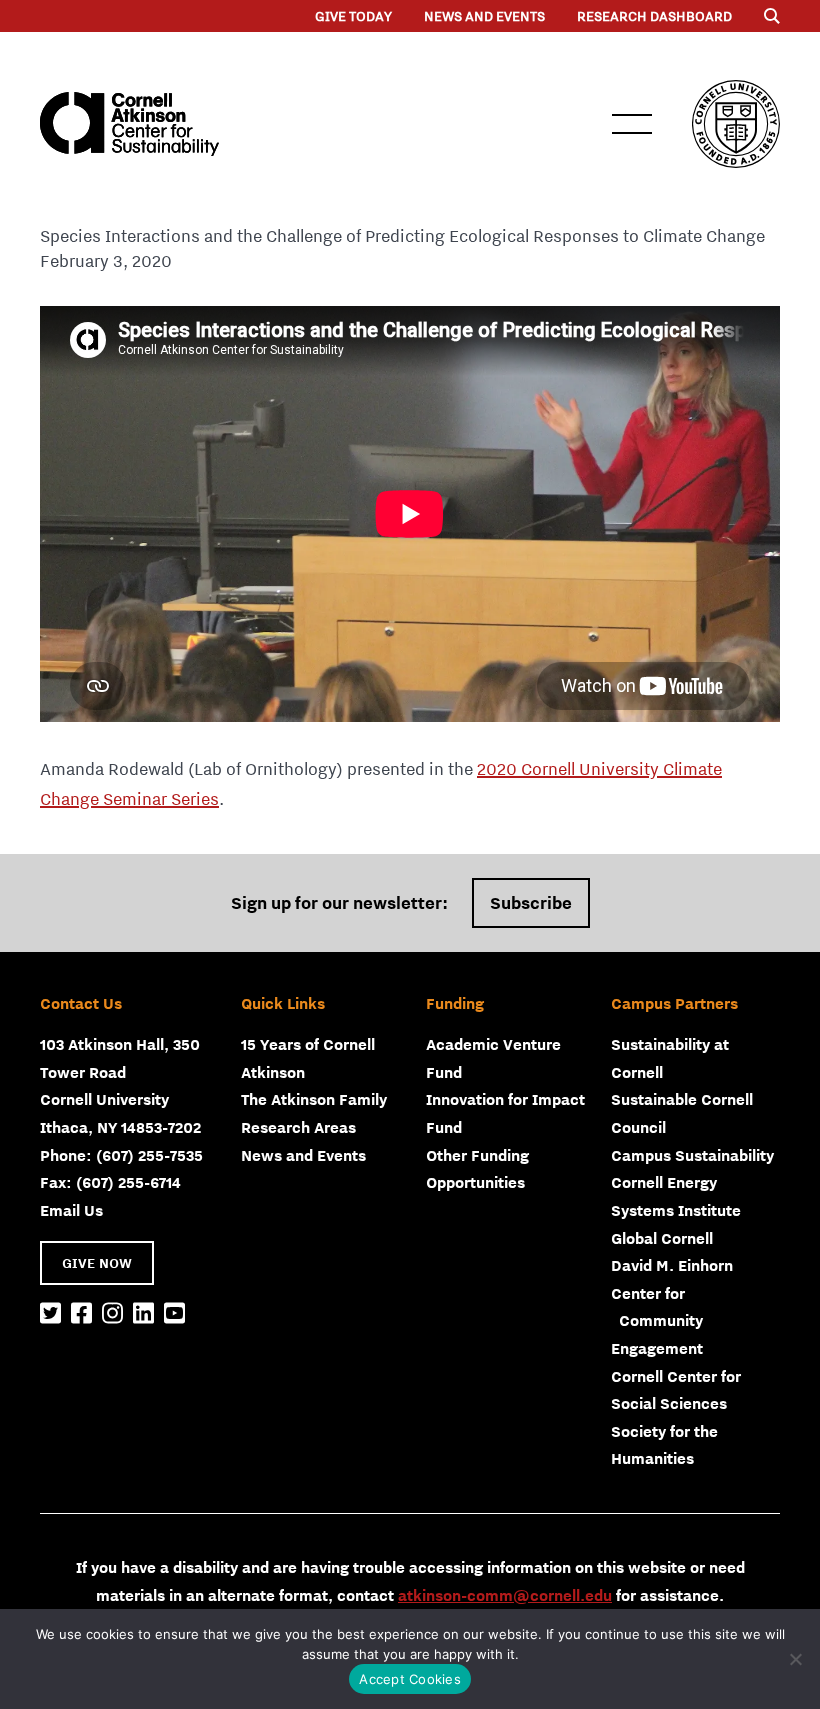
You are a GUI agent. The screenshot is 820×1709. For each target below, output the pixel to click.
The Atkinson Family (314, 1099)
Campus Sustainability (692, 1155)
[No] (795, 1659)
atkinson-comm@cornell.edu (505, 1595)
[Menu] (772, 16)
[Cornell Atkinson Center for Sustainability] (129, 124)
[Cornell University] (736, 124)
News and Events (484, 16)
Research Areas (298, 1127)
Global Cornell (662, 1238)
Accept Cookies (410, 1679)
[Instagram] (112, 1314)
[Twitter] (50, 1314)
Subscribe (531, 903)
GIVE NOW (97, 1263)
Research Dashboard (654, 16)
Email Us (71, 1210)
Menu (632, 124)
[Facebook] (81, 1314)
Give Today (353, 16)
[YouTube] (174, 1314)
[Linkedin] (143, 1314)
